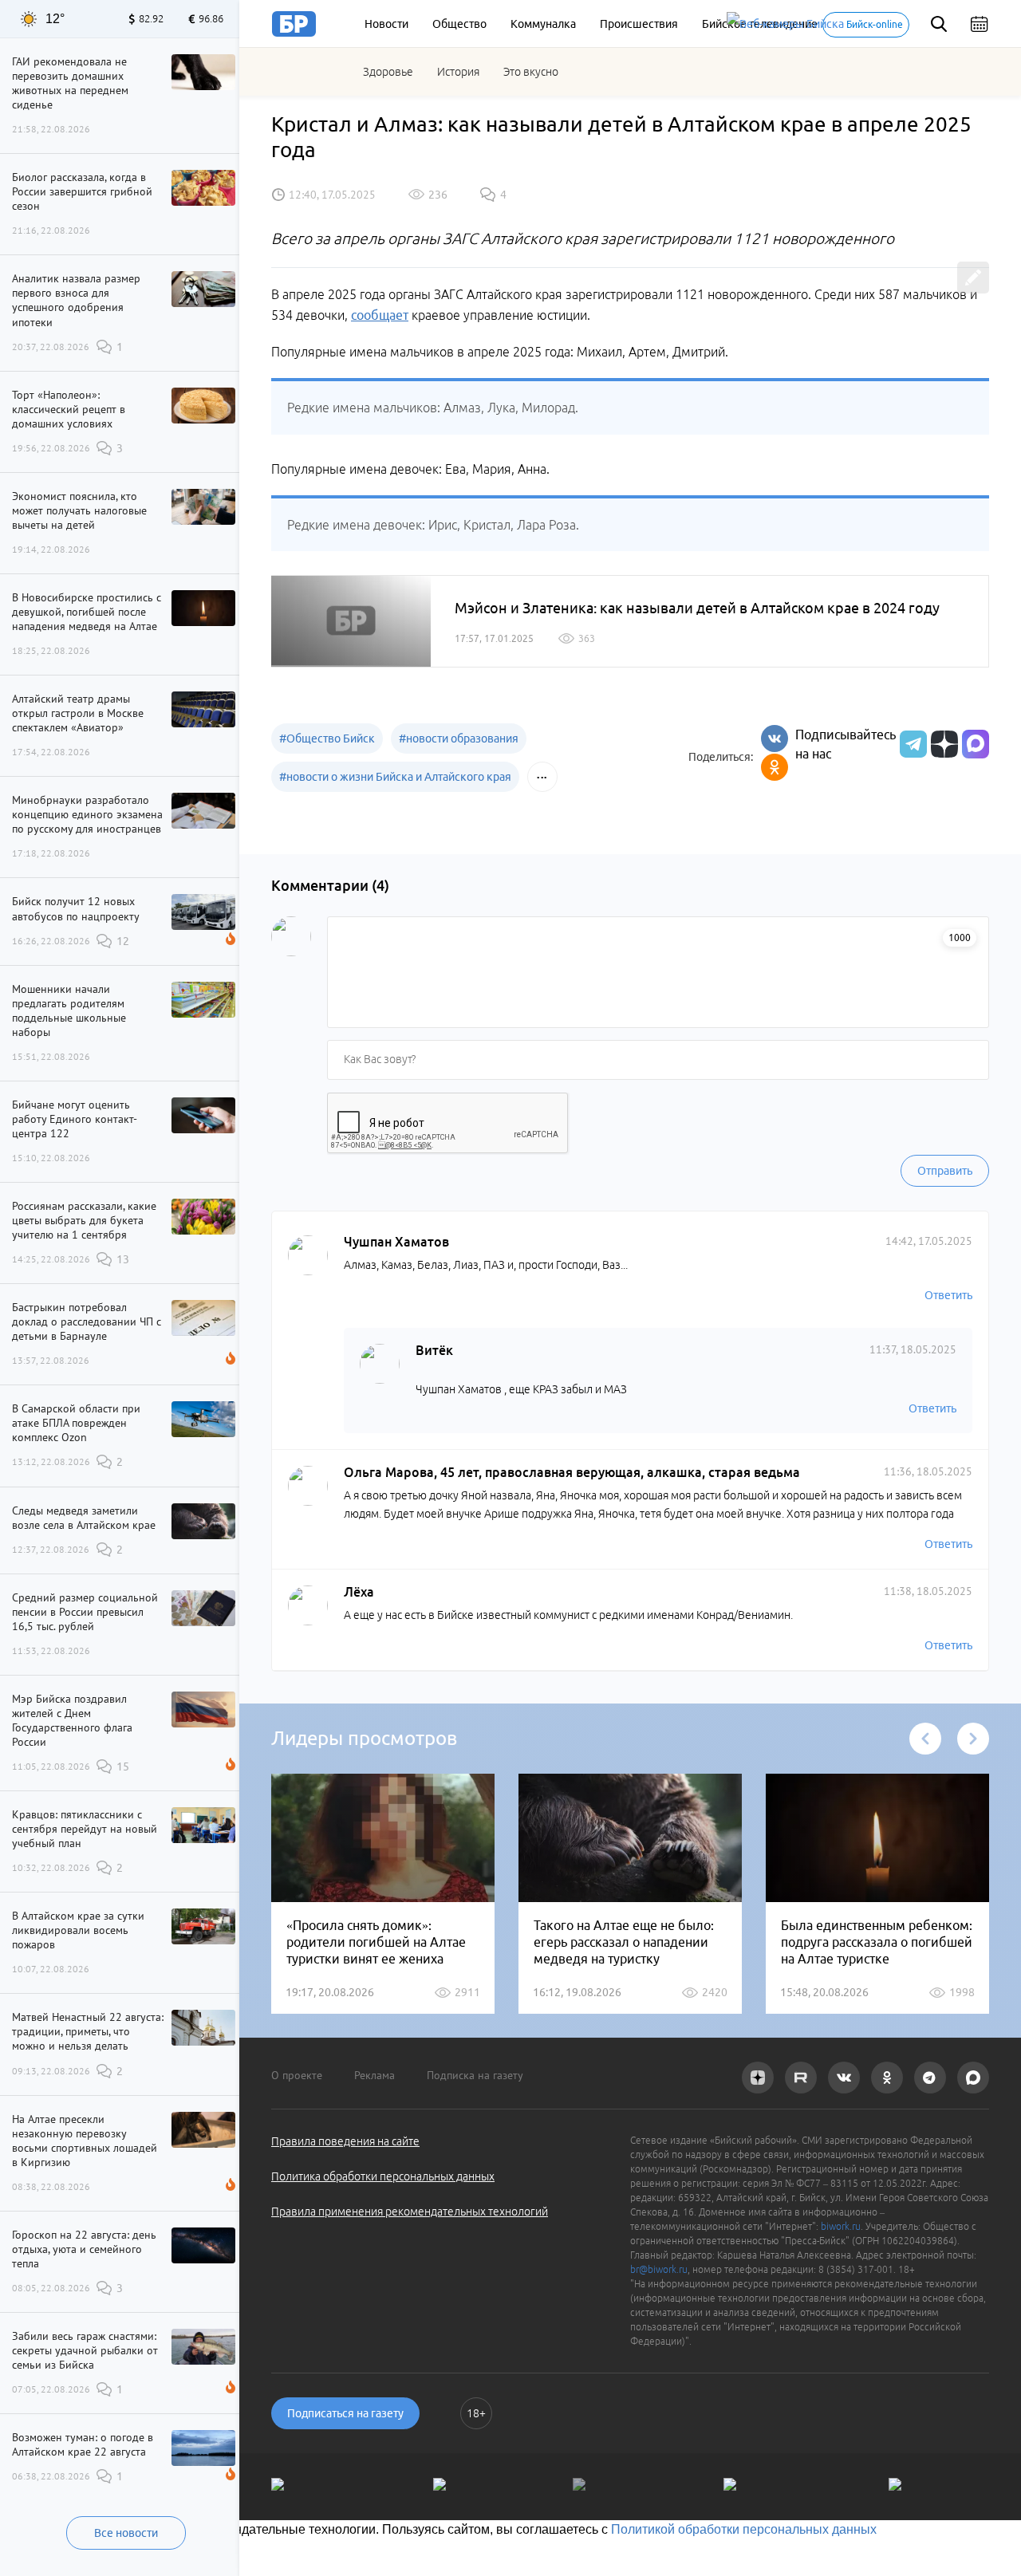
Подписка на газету (475, 2075)
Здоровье (388, 72)
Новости (386, 24)
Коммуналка (543, 24)
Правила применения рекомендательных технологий (410, 2212)
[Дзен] (942, 744)
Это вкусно (531, 72)
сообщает (380, 315)
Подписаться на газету (345, 2413)
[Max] (976, 744)
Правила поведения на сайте (345, 2141)
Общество (459, 24)
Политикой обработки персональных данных (744, 2529)
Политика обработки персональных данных (383, 2176)
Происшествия (639, 24)
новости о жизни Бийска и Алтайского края (395, 777)
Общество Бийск (327, 739)
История (458, 72)
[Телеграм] (911, 744)
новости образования (459, 739)
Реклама (374, 2075)
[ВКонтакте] (775, 739)
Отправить (945, 1171)
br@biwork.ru (659, 2269)
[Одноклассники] (775, 767)
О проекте (297, 2075)
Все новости (126, 2533)
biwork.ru (841, 2226)
